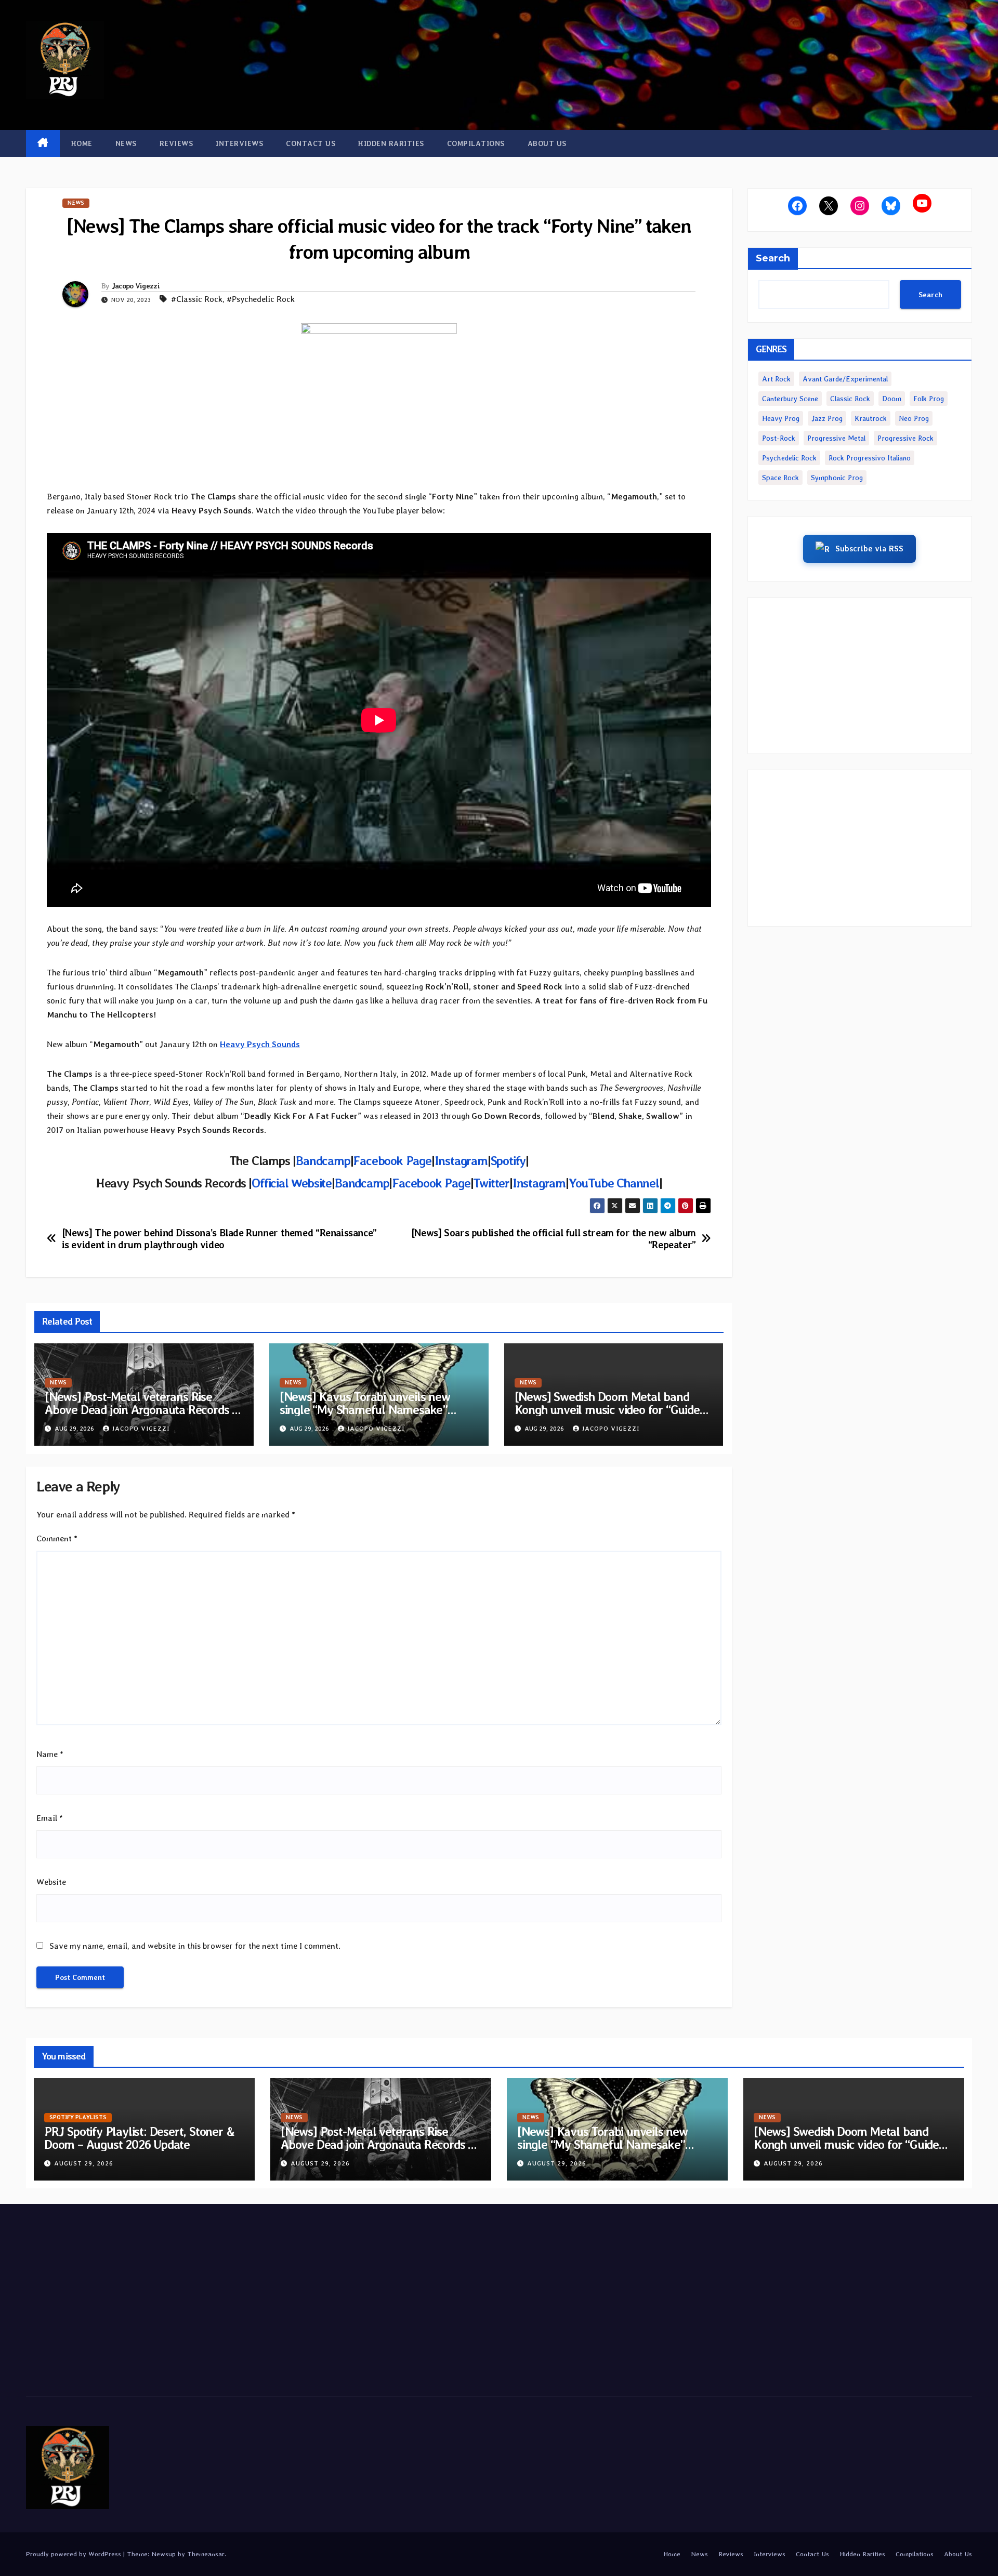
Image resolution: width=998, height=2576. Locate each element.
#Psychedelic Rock (261, 299)
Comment (57, 1538)
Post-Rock (779, 438)
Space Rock (780, 478)
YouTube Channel (614, 1183)
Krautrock (871, 418)
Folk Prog (929, 399)
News (126, 143)
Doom (892, 399)
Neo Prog (914, 418)
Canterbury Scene (790, 399)
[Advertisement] (860, 676)
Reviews (176, 143)
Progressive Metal (836, 438)
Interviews (239, 143)
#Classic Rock (197, 299)
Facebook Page (392, 1161)
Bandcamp (323, 1161)
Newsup (163, 2554)
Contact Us (311, 143)
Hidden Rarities (391, 143)
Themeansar (206, 2554)
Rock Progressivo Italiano (870, 458)
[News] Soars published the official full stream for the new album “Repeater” (554, 1239)
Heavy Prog (781, 418)
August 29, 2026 (84, 2163)
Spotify (508, 1161)
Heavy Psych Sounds (260, 1044)
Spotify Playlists (78, 2117)
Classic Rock (850, 399)
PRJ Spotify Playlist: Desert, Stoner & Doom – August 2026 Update (139, 2138)
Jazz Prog (827, 418)
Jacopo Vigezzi (136, 286)
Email (50, 1818)
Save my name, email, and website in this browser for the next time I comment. (195, 1946)
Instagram (461, 1161)
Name (50, 1754)
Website (51, 1882)
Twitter (491, 1183)
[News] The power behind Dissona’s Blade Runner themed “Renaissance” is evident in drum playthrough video (219, 1239)
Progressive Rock (905, 438)
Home (82, 143)
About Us (547, 143)
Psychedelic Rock (789, 458)
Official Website (292, 1183)
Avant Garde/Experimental (845, 379)
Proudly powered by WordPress (75, 2554)
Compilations (476, 143)
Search (773, 258)
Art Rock (776, 379)
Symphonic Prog (837, 478)
